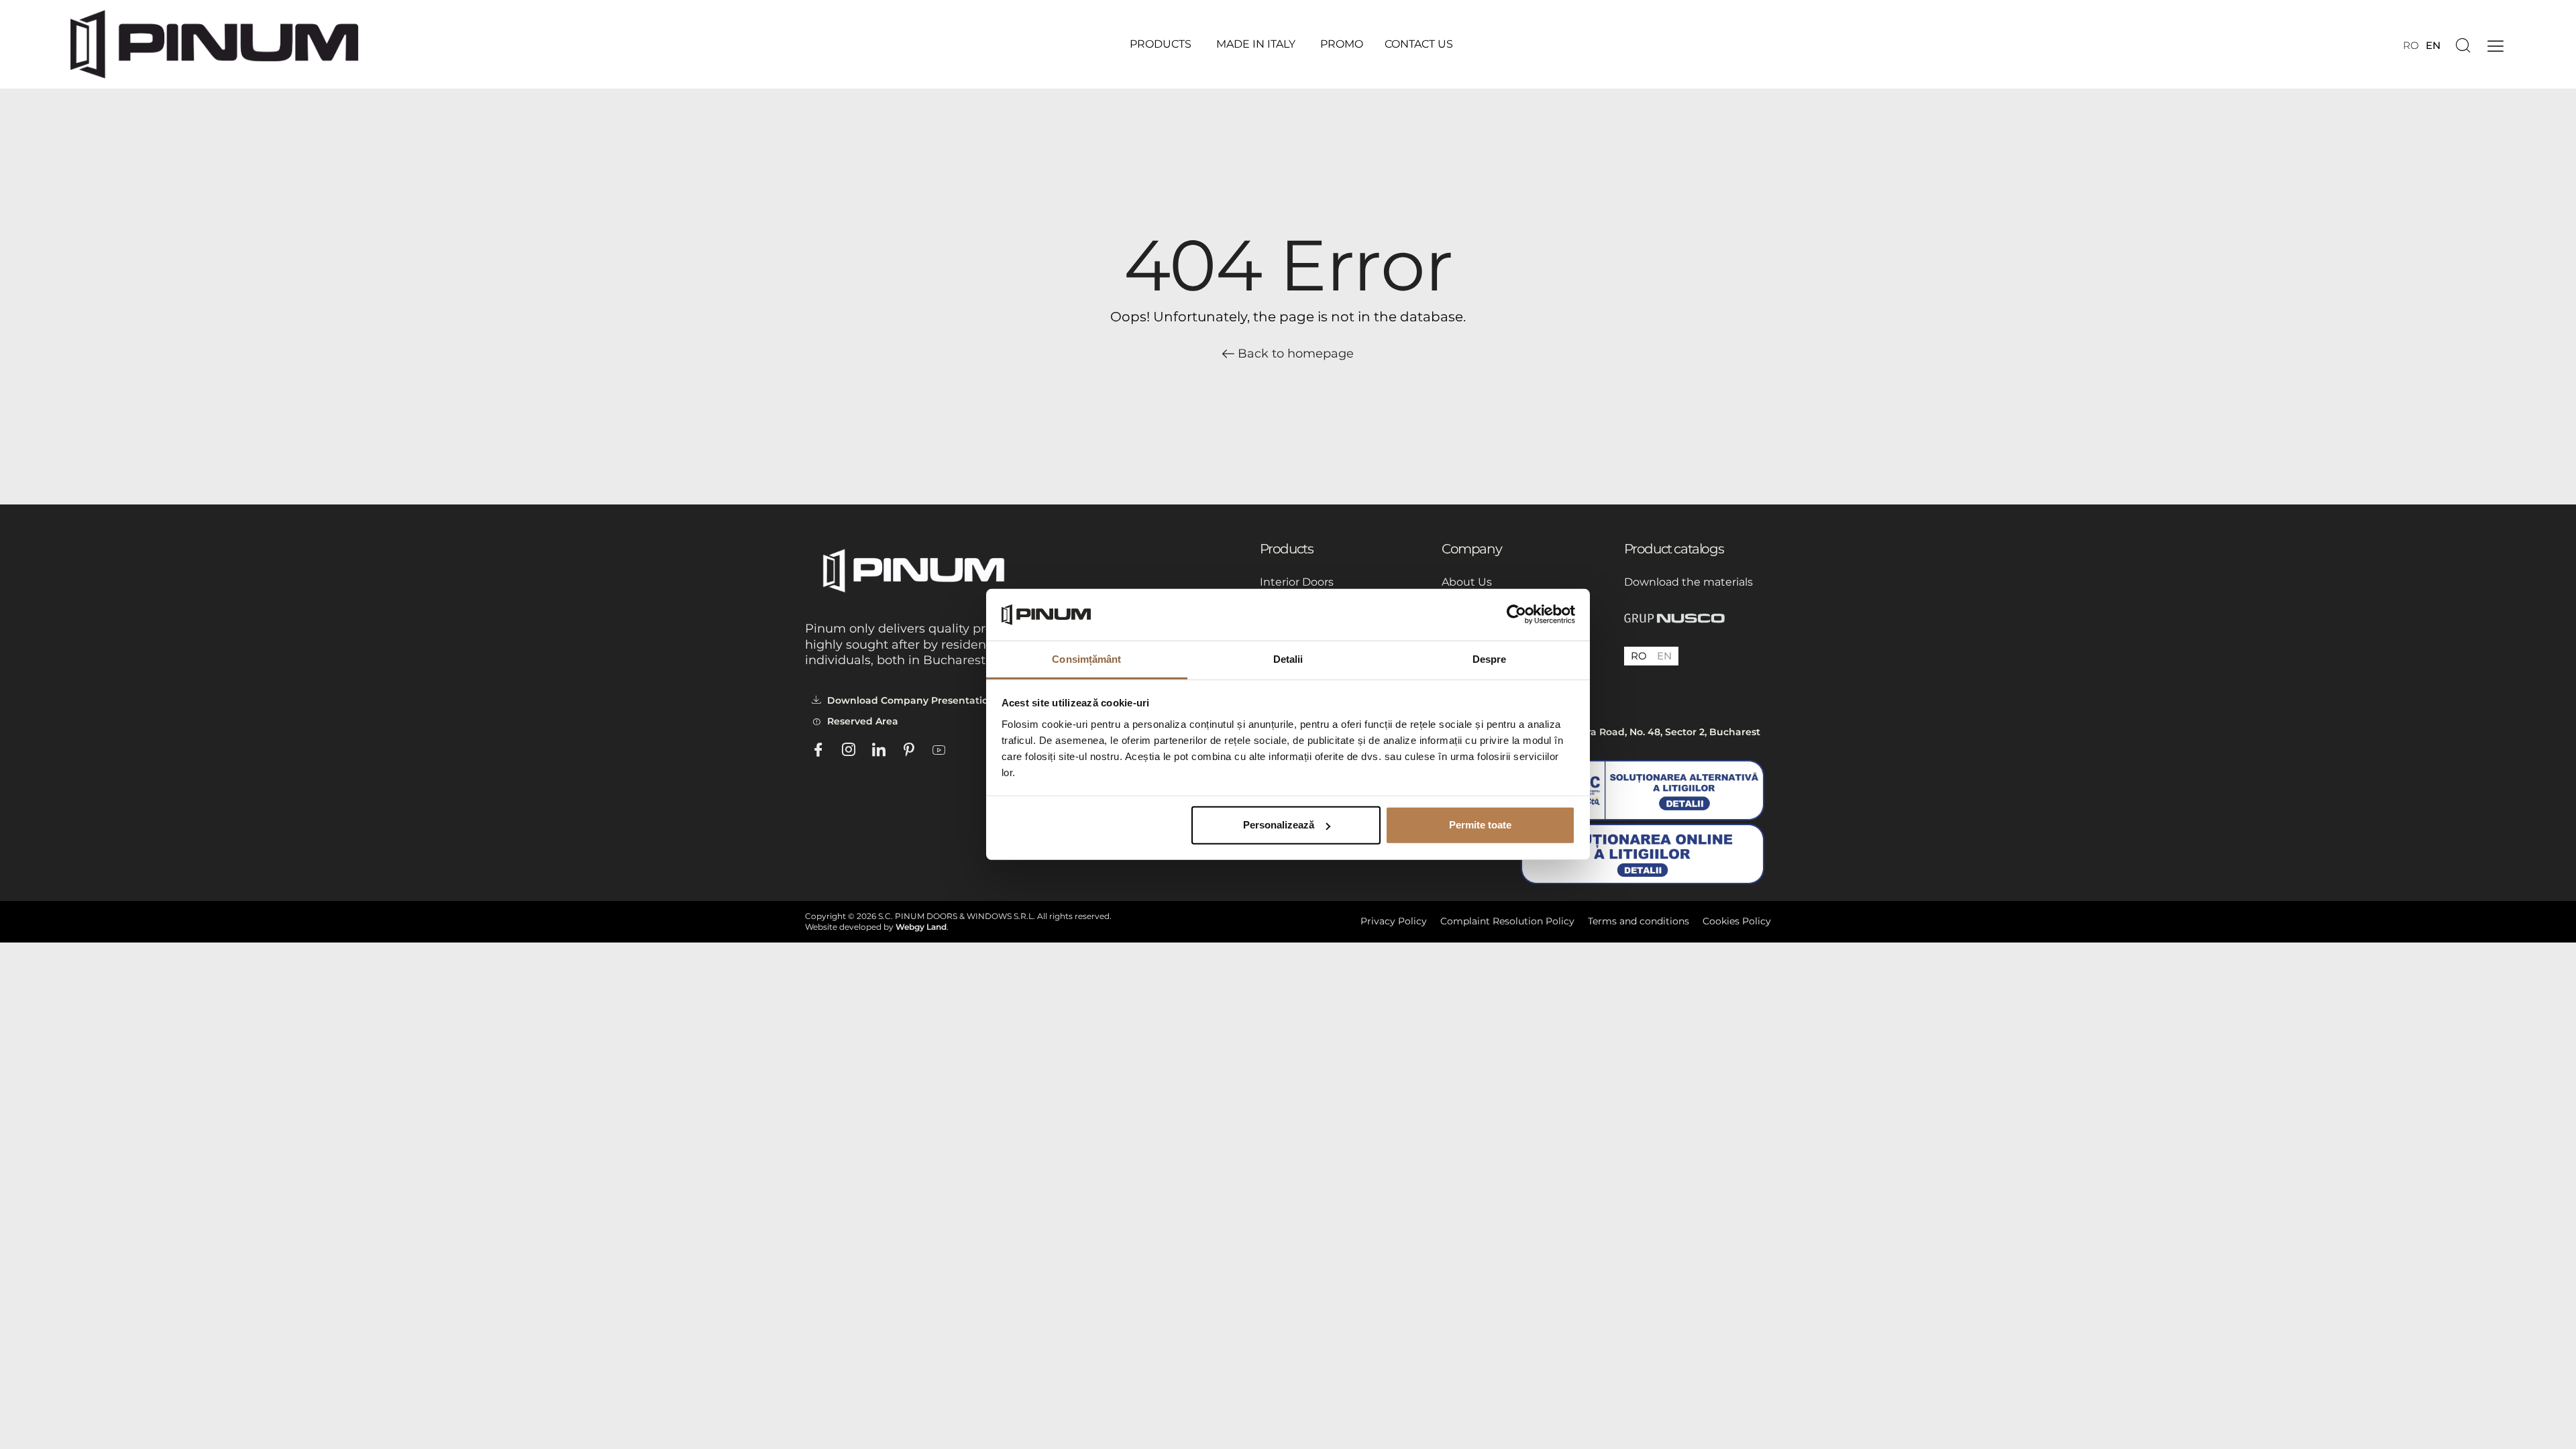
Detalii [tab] (1288, 659)
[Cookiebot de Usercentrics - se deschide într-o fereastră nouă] (1516, 614)
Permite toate (1480, 825)
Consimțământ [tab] (1086, 659)
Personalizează (1279, 825)
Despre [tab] (1490, 659)
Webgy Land (921, 927)
